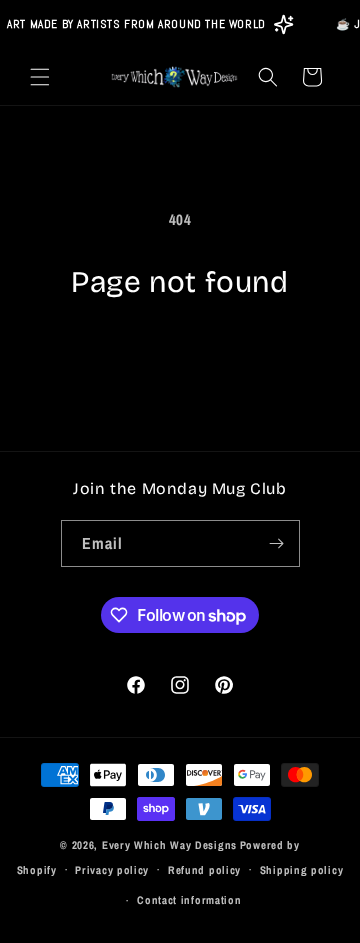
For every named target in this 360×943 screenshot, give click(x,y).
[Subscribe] (277, 543)
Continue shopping (180, 356)
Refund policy (204, 870)
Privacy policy (112, 870)
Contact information (189, 900)
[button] (40, 77)
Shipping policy (302, 870)
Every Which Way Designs (169, 845)
